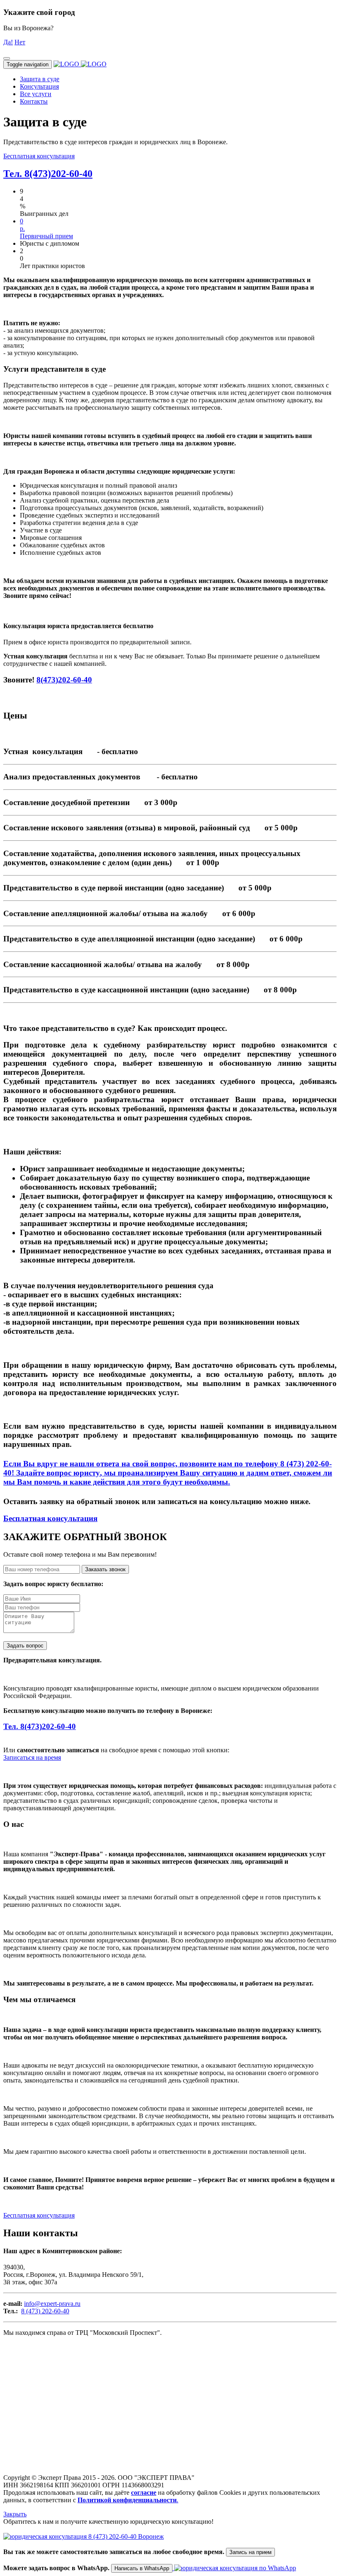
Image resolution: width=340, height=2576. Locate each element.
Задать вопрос (25, 1646)
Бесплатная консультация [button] (39, 156)
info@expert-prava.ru (52, 2304)
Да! (8, 42)
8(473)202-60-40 (64, 680)
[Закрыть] (7, 58)
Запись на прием (250, 2552)
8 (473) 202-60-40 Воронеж (125, 2536)
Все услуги (36, 94)
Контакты (34, 101)
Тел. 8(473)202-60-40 (48, 174)
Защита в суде (40, 79)
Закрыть (15, 2514)
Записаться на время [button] (32, 1757)
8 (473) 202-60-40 (45, 2311)
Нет (20, 42)
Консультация (39, 86)
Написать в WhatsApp (142, 2568)
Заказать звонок (105, 1569)
